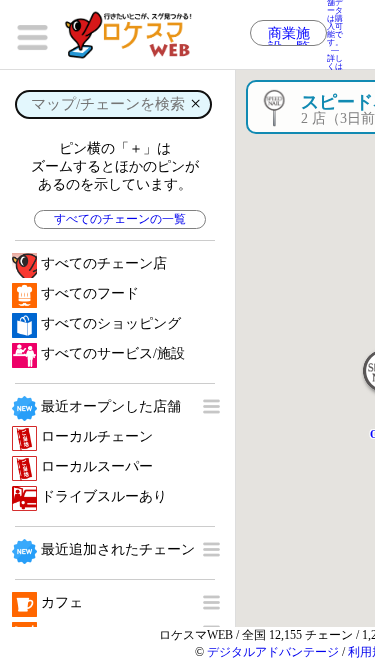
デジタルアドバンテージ (273, 652)
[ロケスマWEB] (135, 35)
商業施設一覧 (289, 36)
